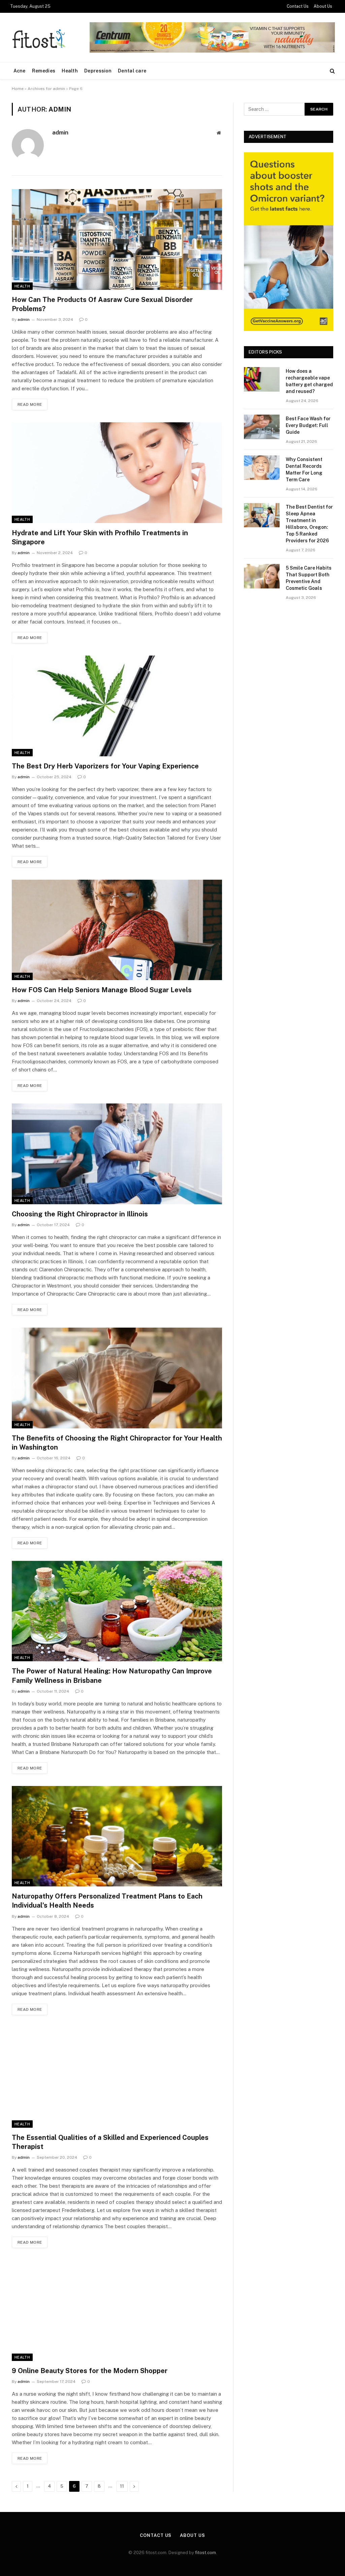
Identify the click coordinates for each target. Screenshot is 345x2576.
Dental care (132, 71)
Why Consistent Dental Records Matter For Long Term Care (304, 469)
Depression (98, 71)
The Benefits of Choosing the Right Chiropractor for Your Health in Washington (117, 1443)
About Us (323, 6)
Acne (20, 71)
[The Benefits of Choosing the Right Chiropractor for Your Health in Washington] (117, 1378)
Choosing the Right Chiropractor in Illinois (80, 1214)
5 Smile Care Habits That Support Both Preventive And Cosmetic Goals (309, 578)
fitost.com (206, 2553)
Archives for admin (46, 89)
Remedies (44, 71)
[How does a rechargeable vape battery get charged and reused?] (262, 379)
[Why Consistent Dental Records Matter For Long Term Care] (262, 468)
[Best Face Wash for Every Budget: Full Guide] (262, 427)
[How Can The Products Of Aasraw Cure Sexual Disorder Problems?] (117, 239)
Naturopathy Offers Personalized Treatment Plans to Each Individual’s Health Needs (107, 1901)
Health (70, 71)
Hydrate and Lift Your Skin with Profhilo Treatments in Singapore (100, 537)
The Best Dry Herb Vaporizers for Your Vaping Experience (105, 766)
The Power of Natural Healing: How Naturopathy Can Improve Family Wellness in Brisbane (112, 1676)
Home (18, 89)
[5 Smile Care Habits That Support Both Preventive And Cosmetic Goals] (262, 576)
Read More (30, 404)
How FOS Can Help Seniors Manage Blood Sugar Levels (102, 990)
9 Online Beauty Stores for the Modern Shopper (90, 2371)
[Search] (332, 71)
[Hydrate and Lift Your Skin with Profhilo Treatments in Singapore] (117, 473)
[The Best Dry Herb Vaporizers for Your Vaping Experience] (117, 706)
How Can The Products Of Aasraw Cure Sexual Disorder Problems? (102, 304)
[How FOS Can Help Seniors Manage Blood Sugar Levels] (117, 930)
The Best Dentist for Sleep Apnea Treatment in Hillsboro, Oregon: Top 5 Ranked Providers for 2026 (309, 524)
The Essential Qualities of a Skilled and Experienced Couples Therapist (110, 2142)
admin (60, 132)
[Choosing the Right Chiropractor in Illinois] (117, 1154)
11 (122, 2486)
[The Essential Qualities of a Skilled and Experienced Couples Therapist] (117, 2078)
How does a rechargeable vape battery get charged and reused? (309, 381)
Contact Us (298, 6)
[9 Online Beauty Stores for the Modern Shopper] (117, 2310)
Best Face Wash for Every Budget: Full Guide (308, 425)
